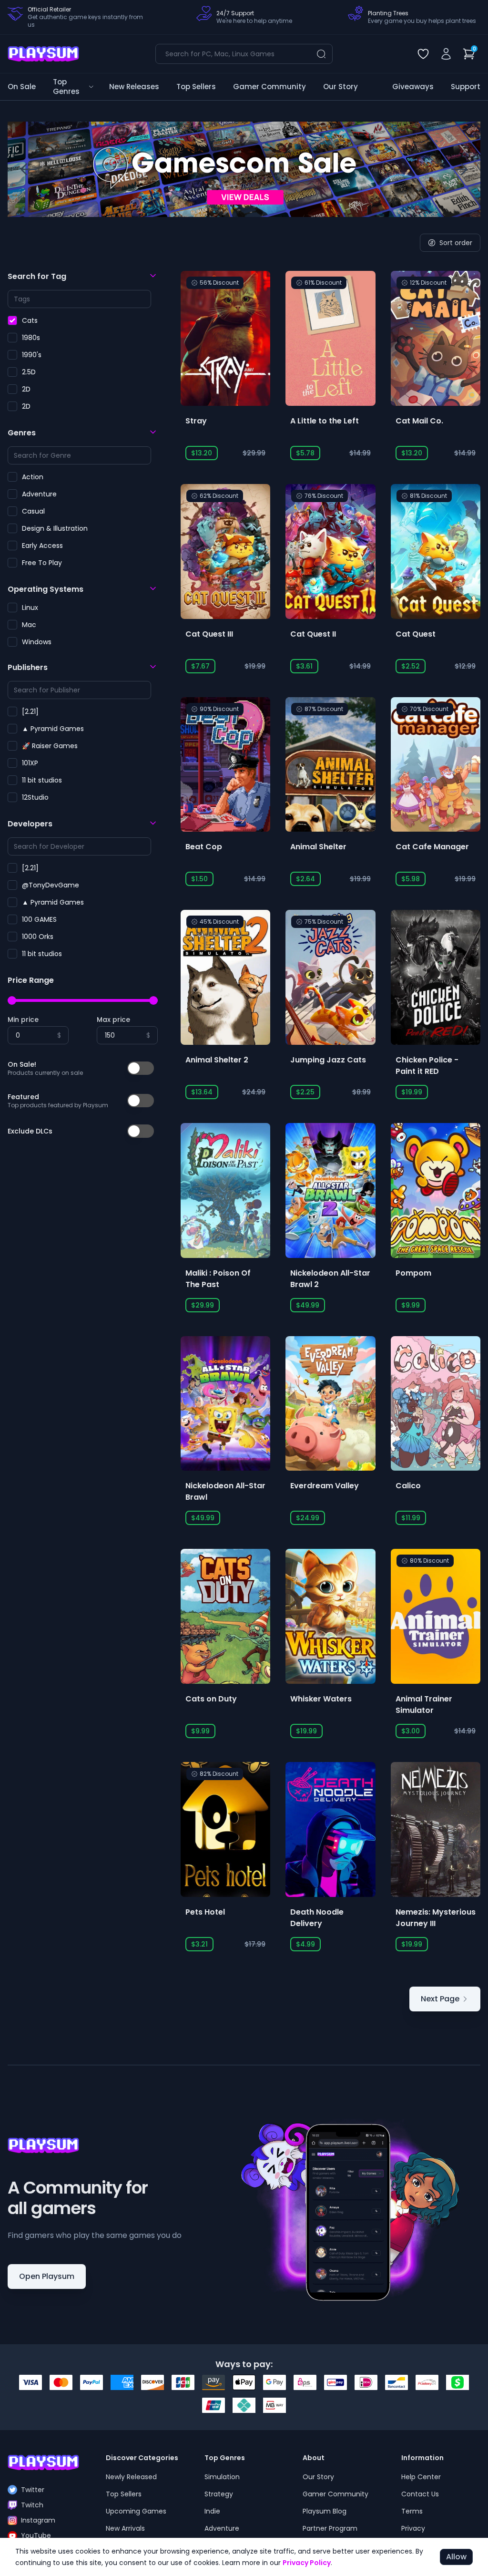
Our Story (341, 87)
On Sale (22, 87)
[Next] (459, 169)
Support (466, 87)
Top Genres (66, 87)
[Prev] (29, 169)
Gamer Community (269, 87)
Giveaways (413, 87)
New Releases (134, 87)
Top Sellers (196, 87)
